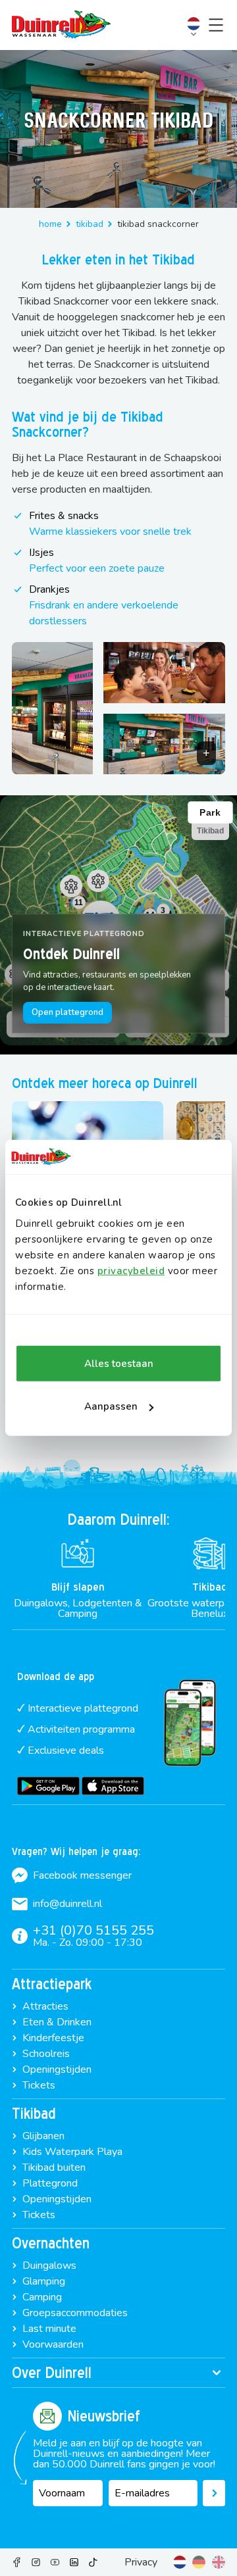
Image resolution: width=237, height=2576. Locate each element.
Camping (42, 2297)
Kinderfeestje (53, 2038)
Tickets (39, 2085)
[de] (199, 2562)
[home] (61, 25)
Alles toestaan (119, 1364)
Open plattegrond (67, 1012)
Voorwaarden (53, 2344)
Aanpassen (111, 1406)
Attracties (45, 2006)
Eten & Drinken (57, 2022)
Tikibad (90, 224)
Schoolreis (46, 2054)
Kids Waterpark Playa (72, 2152)
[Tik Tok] (93, 2562)
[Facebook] (17, 2562)
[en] (219, 2562)
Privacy (141, 2562)
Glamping (44, 2281)
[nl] (180, 2562)
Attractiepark (52, 1984)
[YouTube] (55, 2562)
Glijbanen (43, 2136)
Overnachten (51, 2243)
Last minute (49, 2329)
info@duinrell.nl (67, 1904)
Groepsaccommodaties (75, 2313)
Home (50, 224)
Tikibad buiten (54, 2167)
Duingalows (49, 2266)
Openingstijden (57, 2069)
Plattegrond (50, 2183)
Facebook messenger (82, 1875)
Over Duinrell (52, 2373)
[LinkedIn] (74, 2562)
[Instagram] (36, 2562)
